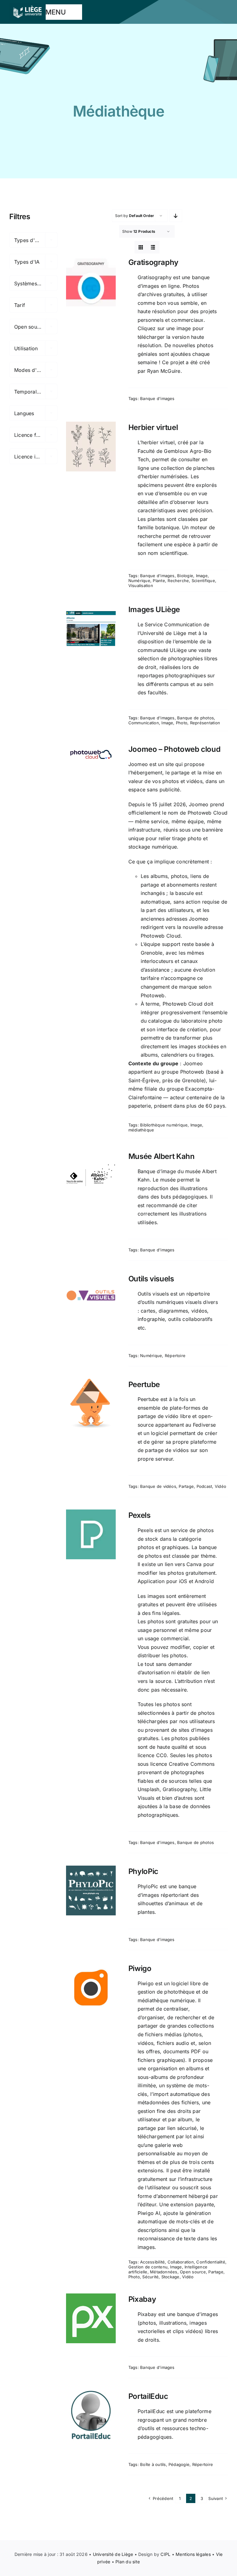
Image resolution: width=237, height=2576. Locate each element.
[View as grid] (141, 247)
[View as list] (153, 247)
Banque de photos (195, 718)
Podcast (204, 1486)
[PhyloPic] (91, 1890)
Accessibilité (152, 2262)
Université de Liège (113, 2554)
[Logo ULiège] (27, 6)
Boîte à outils (153, 2464)
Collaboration (181, 2262)
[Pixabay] (91, 2318)
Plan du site (128, 2562)
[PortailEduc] (91, 2415)
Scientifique (203, 581)
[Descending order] (176, 216)
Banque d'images (157, 398)
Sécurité (150, 2277)
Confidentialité (211, 2262)
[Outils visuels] (91, 1298)
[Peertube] (91, 1404)
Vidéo (220, 1486)
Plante (159, 581)
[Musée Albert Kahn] (91, 1175)
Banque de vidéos (158, 1486)
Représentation (205, 723)
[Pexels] (91, 1534)
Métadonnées (164, 2272)
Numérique (139, 581)
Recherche (178, 581)
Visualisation (141, 585)
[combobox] (33, 240)
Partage (186, 1486)
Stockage (170, 2277)
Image (202, 576)
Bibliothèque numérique (164, 1125)
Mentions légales (193, 2554)
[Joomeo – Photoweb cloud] (91, 754)
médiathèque (141, 1130)
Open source (193, 2272)
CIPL (165, 2554)
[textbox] (33, 240)
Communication (144, 723)
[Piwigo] (91, 1988)
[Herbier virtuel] (91, 447)
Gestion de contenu (148, 2267)
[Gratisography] (91, 281)
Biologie (185, 576)
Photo (182, 723)
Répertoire (175, 1356)
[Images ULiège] (91, 629)
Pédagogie (179, 2464)
